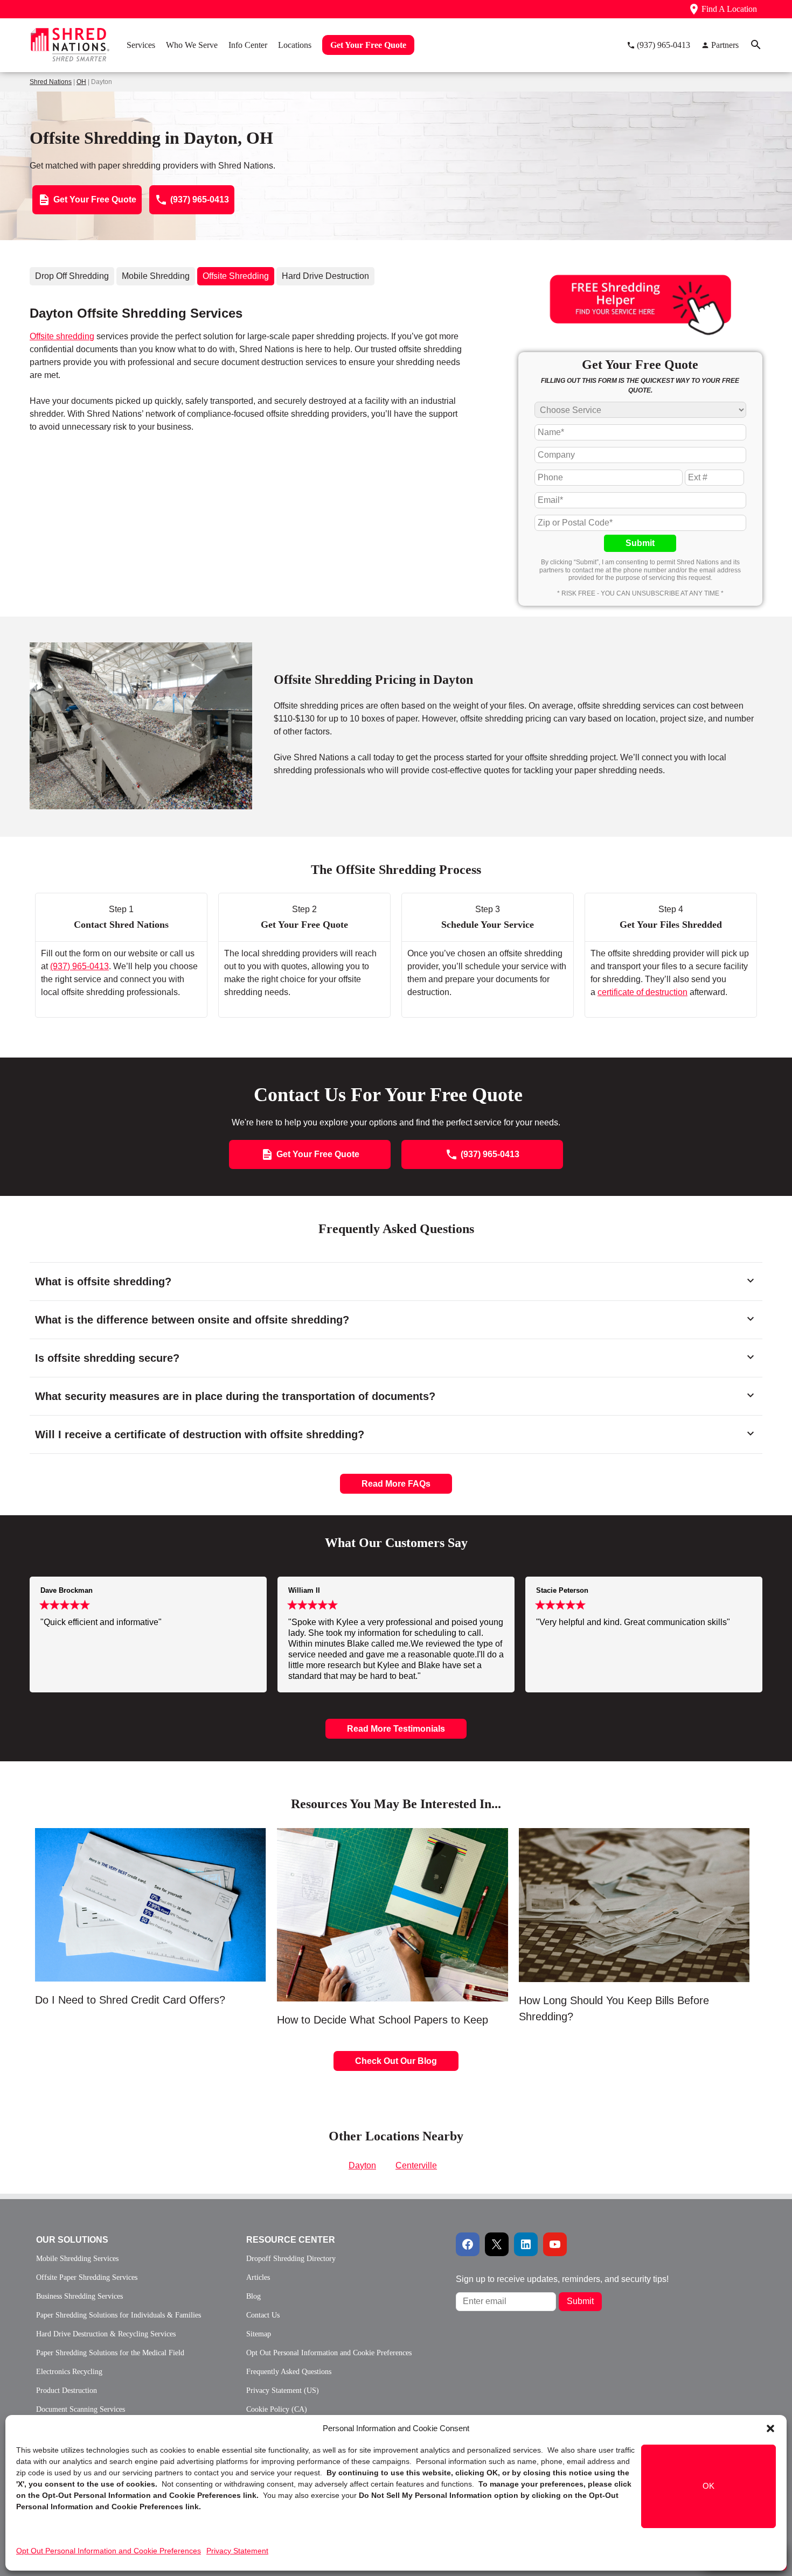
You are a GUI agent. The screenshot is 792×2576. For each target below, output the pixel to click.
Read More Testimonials (396, 1729)
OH (81, 82)
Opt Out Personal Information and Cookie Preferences (109, 2551)
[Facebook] (468, 2244)
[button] (770, 2428)
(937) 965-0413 (79, 966)
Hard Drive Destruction (325, 276)
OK (708, 2486)
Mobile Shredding (156, 276)
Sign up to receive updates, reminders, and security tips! (562, 2279)
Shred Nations (51, 82)
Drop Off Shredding (72, 276)
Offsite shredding (62, 336)
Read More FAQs (396, 1484)
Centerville (416, 2165)
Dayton (362, 2165)
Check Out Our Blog (396, 2061)
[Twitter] (497, 2244)
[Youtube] (555, 2244)
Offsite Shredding (236, 276)
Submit (640, 543)
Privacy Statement (237, 2551)
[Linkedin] (526, 2244)
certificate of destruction (642, 992)
